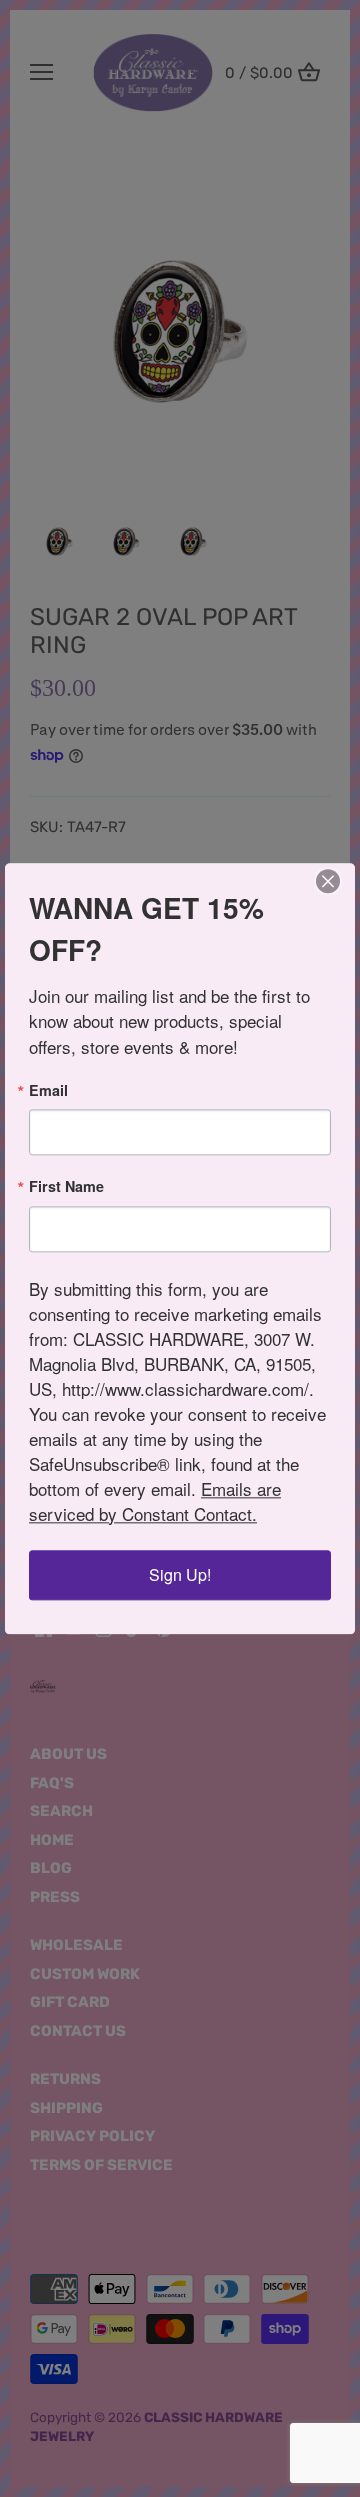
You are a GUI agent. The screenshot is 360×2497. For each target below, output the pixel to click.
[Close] (328, 881)
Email (48, 1090)
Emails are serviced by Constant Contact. (155, 1501)
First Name (66, 1187)
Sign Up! (180, 1574)
